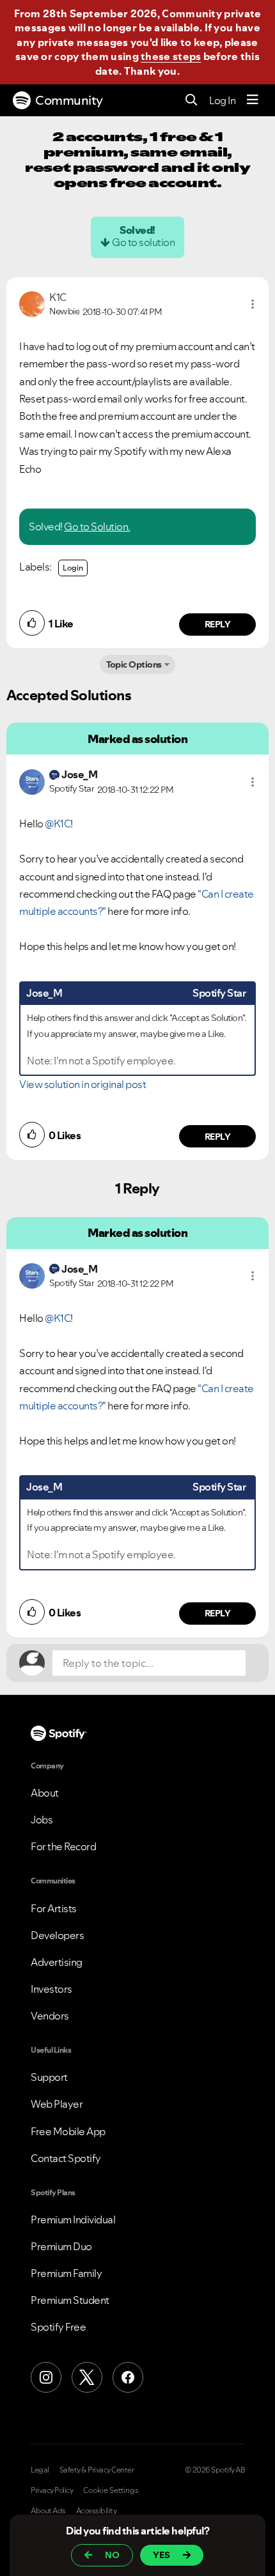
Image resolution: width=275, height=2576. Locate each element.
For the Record (63, 1846)
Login (73, 568)
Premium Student (70, 2300)
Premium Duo (61, 2246)
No (112, 2555)
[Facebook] (128, 2377)
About (45, 1793)
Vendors (50, 2016)
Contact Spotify (66, 2158)
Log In (222, 100)
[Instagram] (46, 2377)
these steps (171, 56)
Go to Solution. (97, 526)
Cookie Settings (111, 2490)
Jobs (42, 1820)
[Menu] (253, 100)
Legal (40, 2470)
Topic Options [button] (134, 664)
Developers (57, 1935)
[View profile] (32, 303)
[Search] (192, 101)
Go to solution (143, 242)
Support (49, 2077)
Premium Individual (73, 2219)
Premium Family (66, 2273)
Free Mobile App (68, 2131)
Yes (161, 2555)
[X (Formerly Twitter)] (87, 2377)
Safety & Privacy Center (97, 2470)
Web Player (57, 2104)
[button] (253, 304)
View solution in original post (82, 1084)
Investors (51, 1989)
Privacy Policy (52, 2490)
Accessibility (97, 2511)
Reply (218, 624)
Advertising (57, 1962)
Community (69, 100)
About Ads (48, 2511)
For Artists (54, 1908)
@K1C (58, 824)
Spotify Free (58, 2327)
